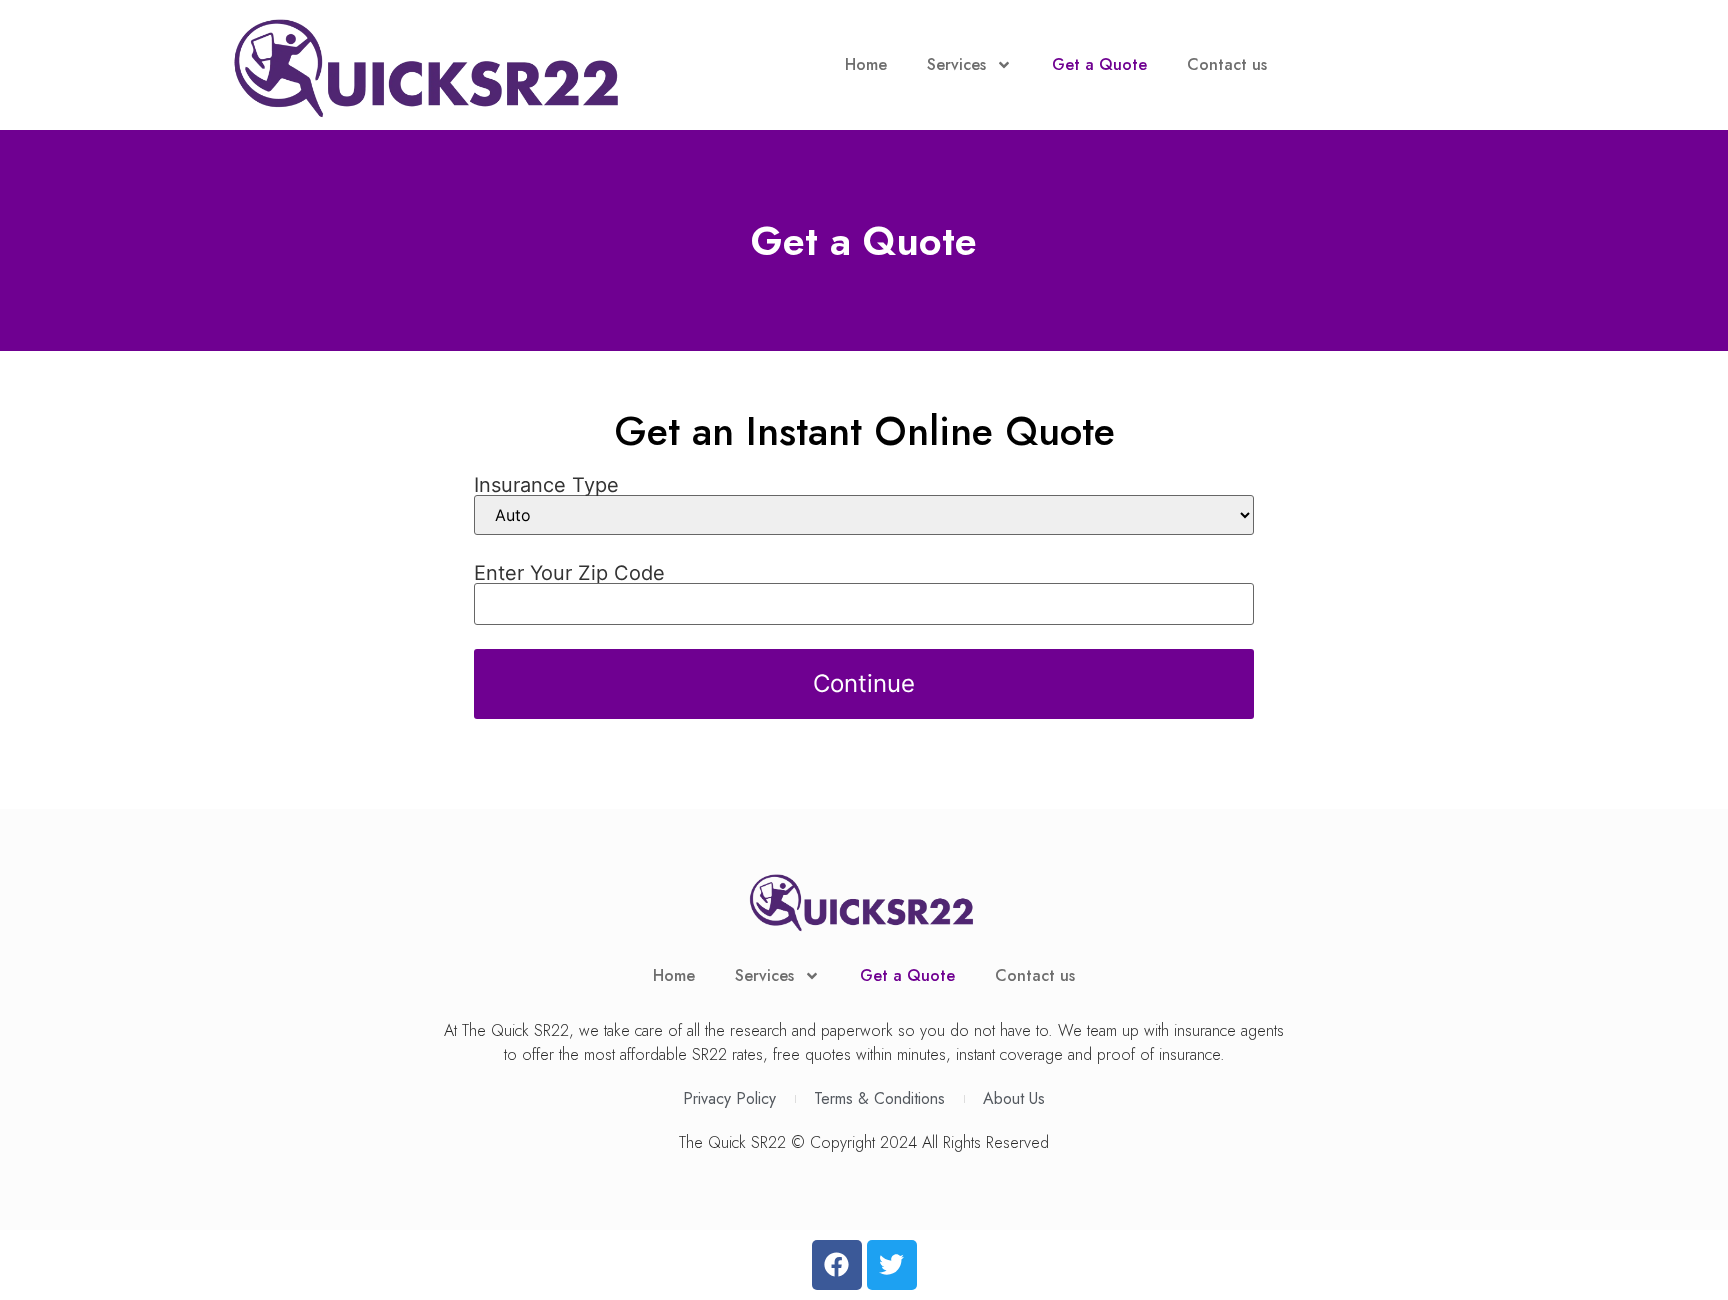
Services (956, 64)
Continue (864, 683)
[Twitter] (892, 1265)
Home (866, 64)
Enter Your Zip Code (569, 573)
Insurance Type (546, 485)
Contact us (1227, 64)
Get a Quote (1099, 64)
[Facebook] (837, 1265)
